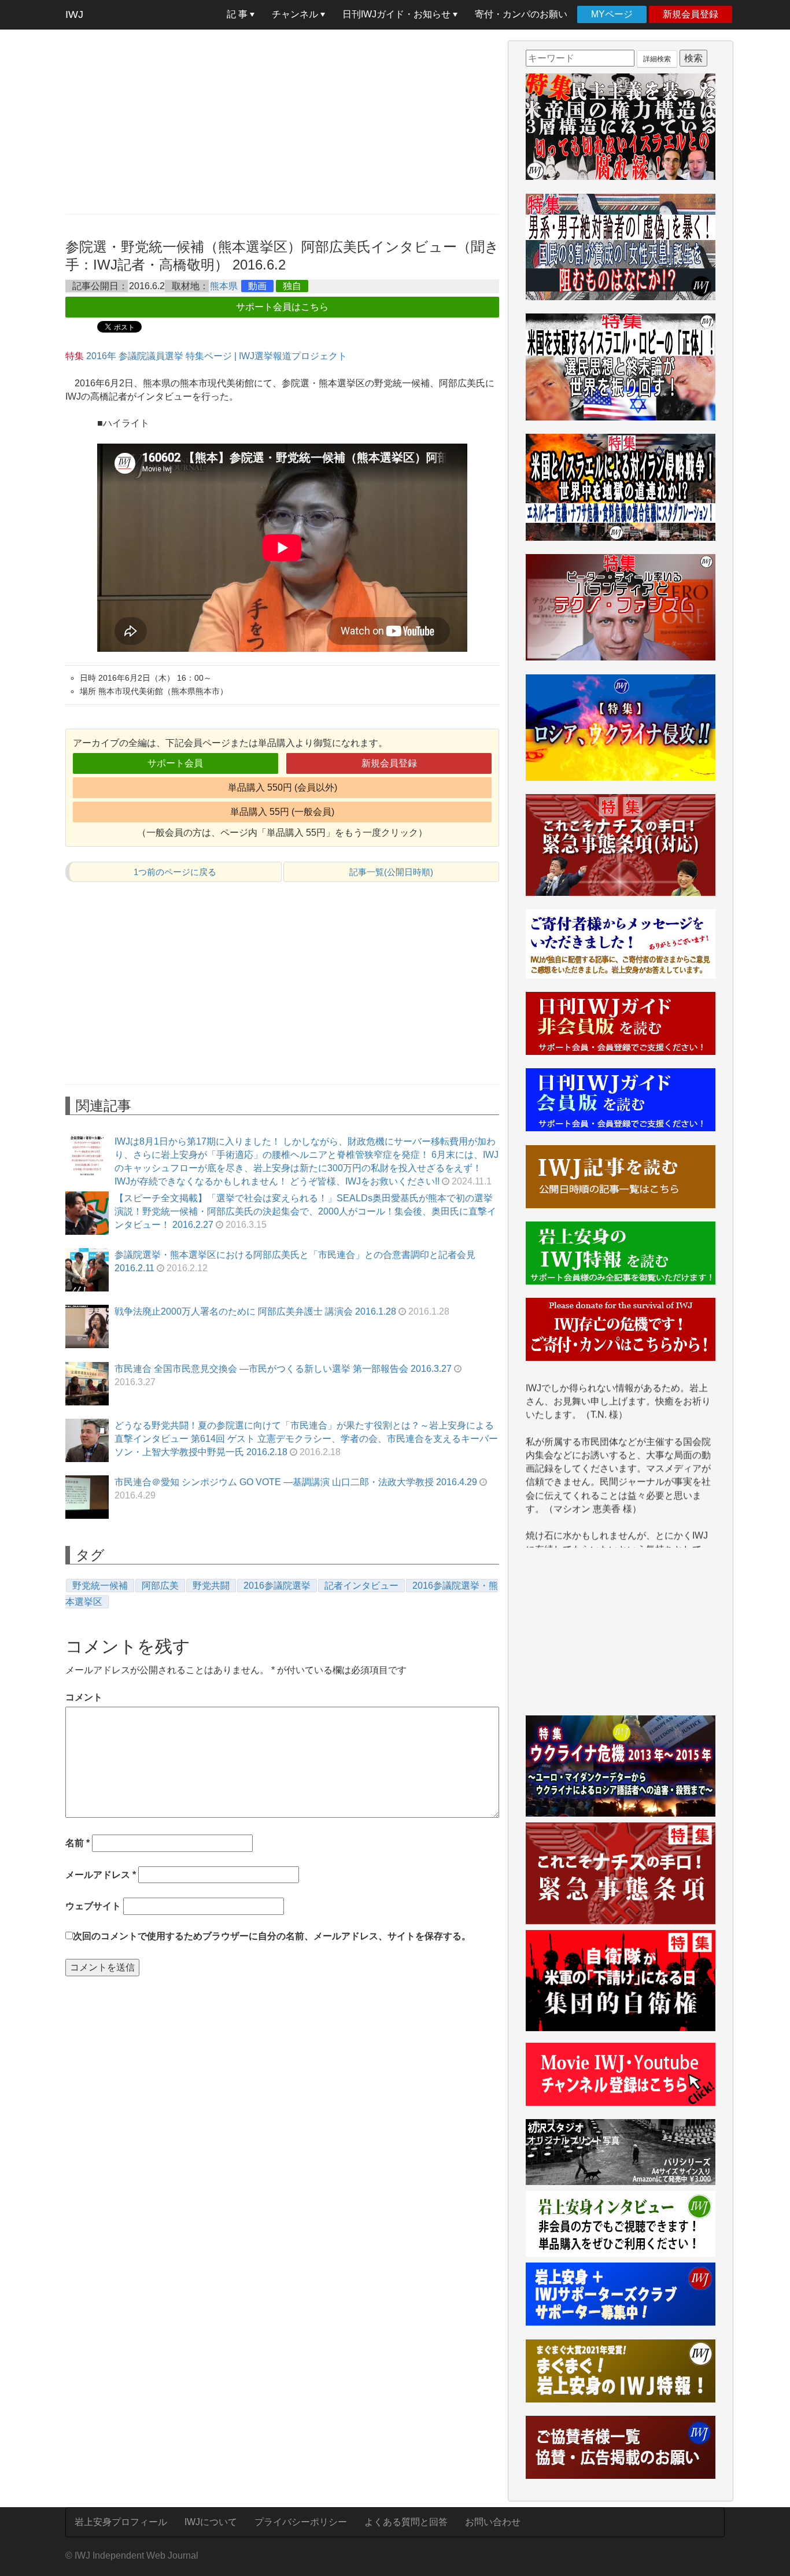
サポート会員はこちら (282, 307)
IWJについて (211, 2522)
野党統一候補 (100, 1586)
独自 (292, 286)
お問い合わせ (493, 2522)
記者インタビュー (361, 1586)
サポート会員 (175, 763)
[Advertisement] (282, 121)
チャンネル (296, 14)
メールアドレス (101, 1875)
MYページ (612, 14)
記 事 (238, 14)
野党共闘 (211, 1586)
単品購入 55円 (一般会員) (282, 812)
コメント (84, 1697)
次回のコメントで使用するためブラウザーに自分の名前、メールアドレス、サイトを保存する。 (272, 1936)
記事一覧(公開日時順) (391, 872)
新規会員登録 (691, 14)
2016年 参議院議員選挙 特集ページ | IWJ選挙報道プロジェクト (217, 356)
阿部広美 (160, 1586)
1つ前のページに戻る (175, 872)
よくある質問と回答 (406, 2522)
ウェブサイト (93, 1906)
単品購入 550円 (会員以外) (283, 787)
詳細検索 (657, 59)
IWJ (74, 14)
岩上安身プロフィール (121, 2522)
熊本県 (224, 286)
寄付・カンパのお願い (521, 14)
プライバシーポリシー (301, 2522)
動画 (257, 286)
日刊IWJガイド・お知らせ (398, 14)
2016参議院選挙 (277, 1586)
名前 (77, 1843)
